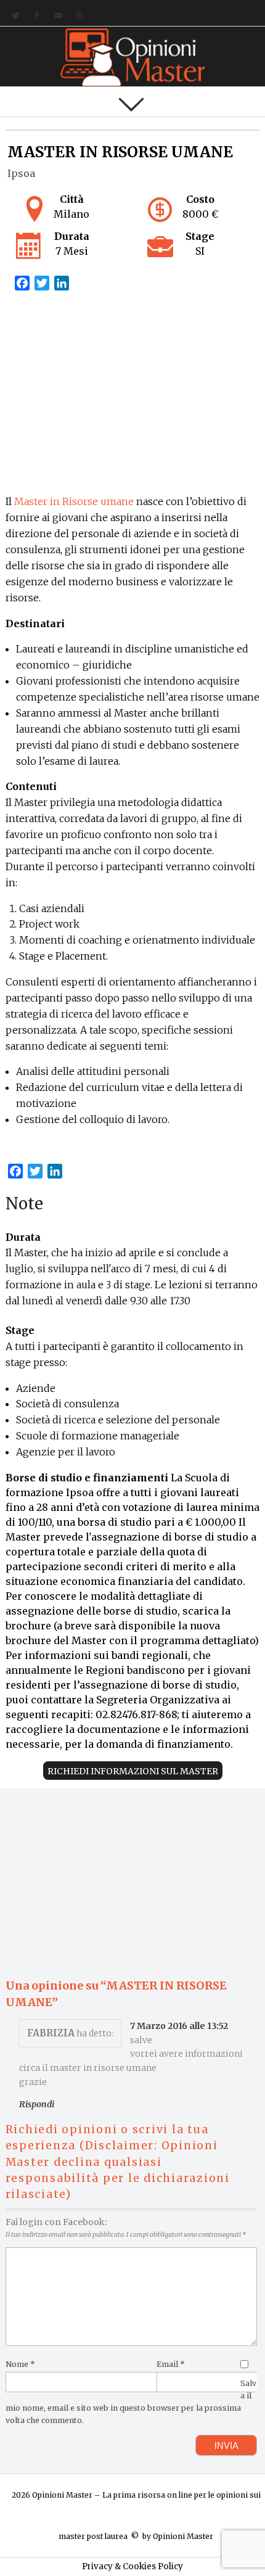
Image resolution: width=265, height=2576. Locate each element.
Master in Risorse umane (74, 501)
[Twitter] (13, 16)
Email (171, 2364)
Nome (20, 2364)
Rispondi (37, 2104)
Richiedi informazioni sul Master (133, 1771)
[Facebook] (34, 16)
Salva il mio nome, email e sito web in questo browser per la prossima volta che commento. (131, 2401)
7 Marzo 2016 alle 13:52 (179, 2026)
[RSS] (77, 16)
